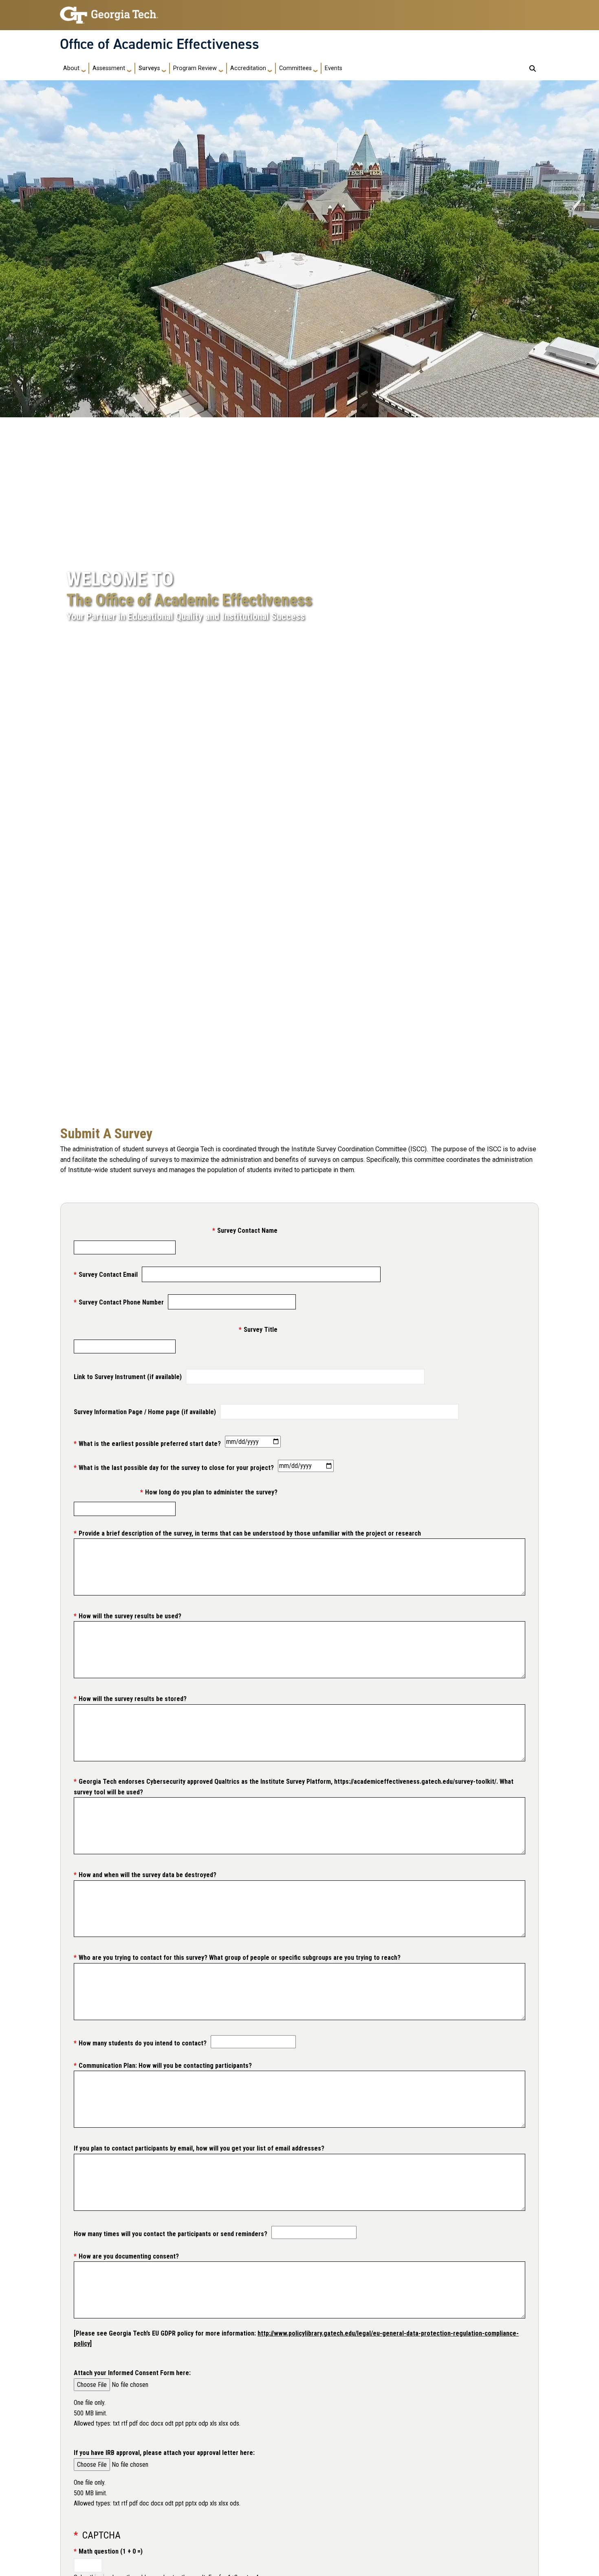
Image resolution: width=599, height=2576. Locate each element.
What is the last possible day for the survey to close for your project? (176, 1468)
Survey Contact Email (108, 1275)
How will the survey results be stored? (133, 1699)
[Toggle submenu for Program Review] (221, 68)
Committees (295, 68)
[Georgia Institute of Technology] (109, 12)
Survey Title (261, 1330)
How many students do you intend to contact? (143, 2043)
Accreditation (248, 68)
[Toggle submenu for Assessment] (129, 68)
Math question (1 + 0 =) (111, 2551)
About (71, 68)
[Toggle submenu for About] (84, 68)
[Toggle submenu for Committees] (315, 68)
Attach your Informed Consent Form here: (132, 2373)
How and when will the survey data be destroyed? (148, 1875)
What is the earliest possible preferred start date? (150, 1444)
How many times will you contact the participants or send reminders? (171, 2234)
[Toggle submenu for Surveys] (164, 68)
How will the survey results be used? (130, 1616)
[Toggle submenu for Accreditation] (270, 68)
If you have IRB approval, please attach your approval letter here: (164, 2453)
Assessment (109, 68)
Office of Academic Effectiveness (160, 44)
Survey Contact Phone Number (121, 1302)
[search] (533, 68)
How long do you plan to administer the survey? (211, 1492)
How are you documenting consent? (129, 2256)
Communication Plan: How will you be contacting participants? (165, 2066)
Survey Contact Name (247, 1231)
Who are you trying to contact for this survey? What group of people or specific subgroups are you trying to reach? (240, 1958)
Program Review (195, 68)
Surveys (149, 68)
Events (334, 68)
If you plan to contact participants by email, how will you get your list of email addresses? (199, 2148)
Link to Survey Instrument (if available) (128, 1377)
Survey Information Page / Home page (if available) (145, 1412)
